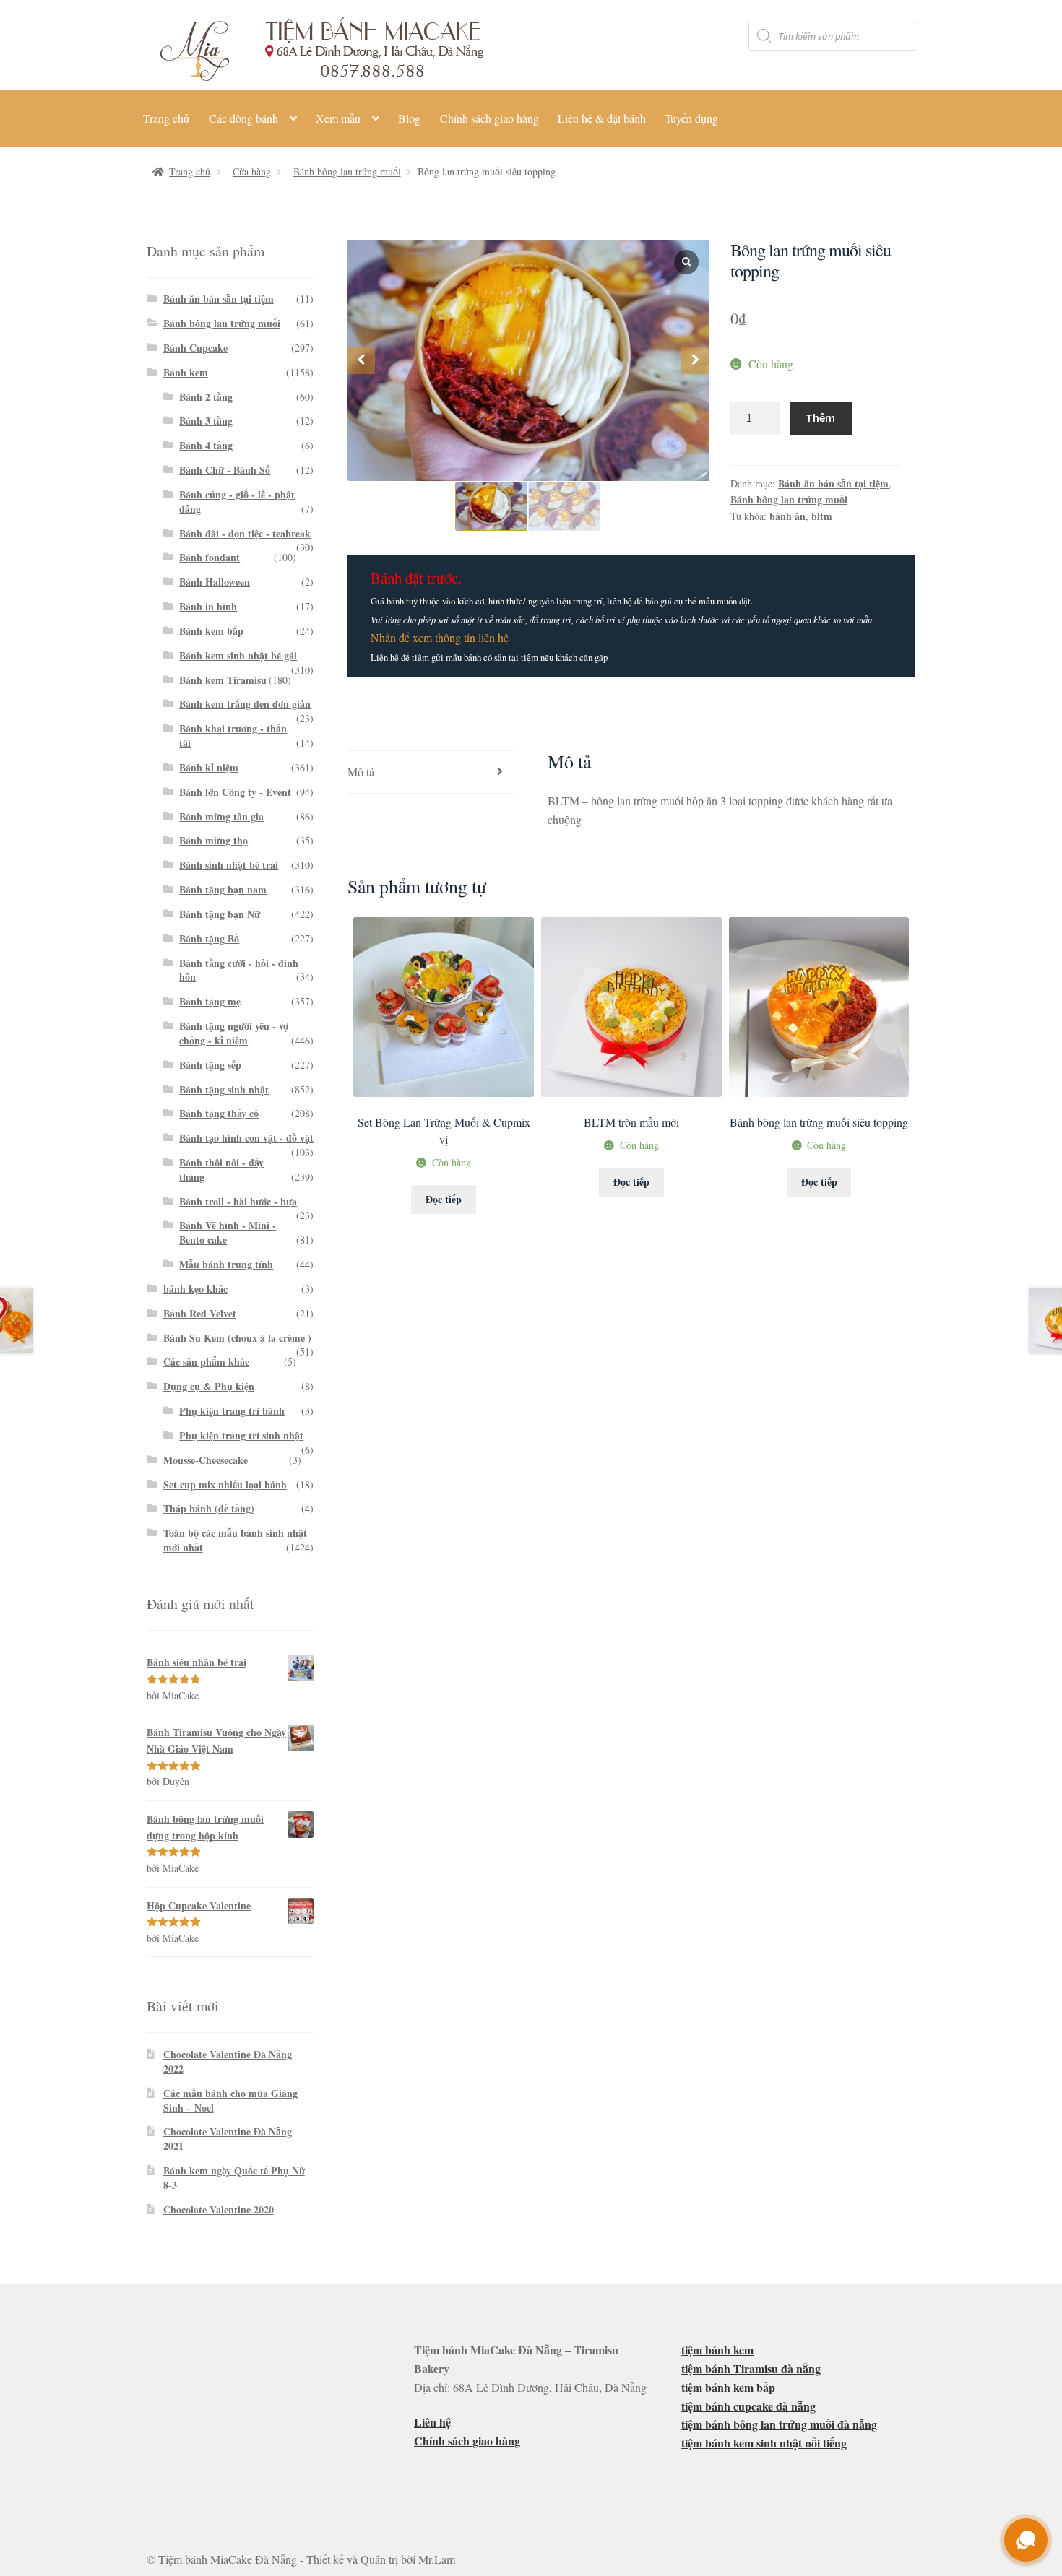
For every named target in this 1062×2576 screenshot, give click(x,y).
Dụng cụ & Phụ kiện (209, 1386)
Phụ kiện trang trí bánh (232, 1411)
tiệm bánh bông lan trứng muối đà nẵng (779, 2424)
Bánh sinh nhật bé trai (229, 865)
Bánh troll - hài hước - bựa (238, 1201)
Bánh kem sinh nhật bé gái (238, 655)
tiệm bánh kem (717, 2350)
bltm (822, 516)
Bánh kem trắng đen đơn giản (245, 704)
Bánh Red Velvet (200, 1313)
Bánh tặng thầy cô (219, 1113)
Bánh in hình (208, 606)
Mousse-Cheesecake (206, 1460)
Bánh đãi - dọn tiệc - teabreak (245, 533)
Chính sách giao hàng (489, 118)
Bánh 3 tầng (206, 421)
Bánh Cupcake (195, 348)
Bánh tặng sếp (210, 1065)
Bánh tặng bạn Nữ (220, 914)
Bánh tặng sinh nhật (224, 1089)
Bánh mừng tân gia (221, 816)
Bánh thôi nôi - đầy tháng (221, 1170)
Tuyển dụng (691, 118)
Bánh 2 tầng (206, 397)
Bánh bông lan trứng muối (347, 172)
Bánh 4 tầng (206, 445)
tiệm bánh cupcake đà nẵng (748, 2406)
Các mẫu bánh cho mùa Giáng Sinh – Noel (230, 2100)
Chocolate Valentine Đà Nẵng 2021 (228, 2139)
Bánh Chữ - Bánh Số (225, 470)
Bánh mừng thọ (213, 840)
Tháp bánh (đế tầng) (209, 1508)
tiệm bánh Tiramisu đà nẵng (751, 2368)
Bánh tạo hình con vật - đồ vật (246, 1138)
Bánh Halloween (215, 582)
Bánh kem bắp (211, 631)
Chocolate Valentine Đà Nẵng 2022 (228, 2061)
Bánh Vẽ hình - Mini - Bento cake (228, 1232)
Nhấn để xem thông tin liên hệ (440, 637)
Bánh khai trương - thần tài (233, 736)
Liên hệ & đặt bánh (602, 118)
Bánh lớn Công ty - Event (235, 792)
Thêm (820, 417)
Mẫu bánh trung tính (226, 1264)
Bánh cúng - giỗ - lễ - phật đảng (237, 502)
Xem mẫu (338, 118)
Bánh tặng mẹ (210, 1001)
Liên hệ (432, 2422)
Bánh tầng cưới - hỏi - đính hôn (239, 970)
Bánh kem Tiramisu (223, 680)
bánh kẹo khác (195, 1289)
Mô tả (361, 772)
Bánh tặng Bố (209, 938)
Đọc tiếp (444, 1199)
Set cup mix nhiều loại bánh (225, 1484)
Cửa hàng (252, 172)
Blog (409, 118)
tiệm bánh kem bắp (728, 2387)
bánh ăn (787, 516)
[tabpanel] (528, 361)
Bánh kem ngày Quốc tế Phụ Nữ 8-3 (234, 2178)
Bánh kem (186, 372)
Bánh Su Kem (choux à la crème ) (237, 1338)
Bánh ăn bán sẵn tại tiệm (833, 483)
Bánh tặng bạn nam (223, 889)
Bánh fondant (210, 557)
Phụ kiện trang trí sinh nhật (241, 1435)
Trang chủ (166, 118)
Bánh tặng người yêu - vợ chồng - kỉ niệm (234, 1033)
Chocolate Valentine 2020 (219, 2209)
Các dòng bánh (243, 118)
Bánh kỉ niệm (209, 767)
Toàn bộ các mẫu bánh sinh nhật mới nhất (235, 1540)
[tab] (431, 772)
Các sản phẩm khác (206, 1362)
